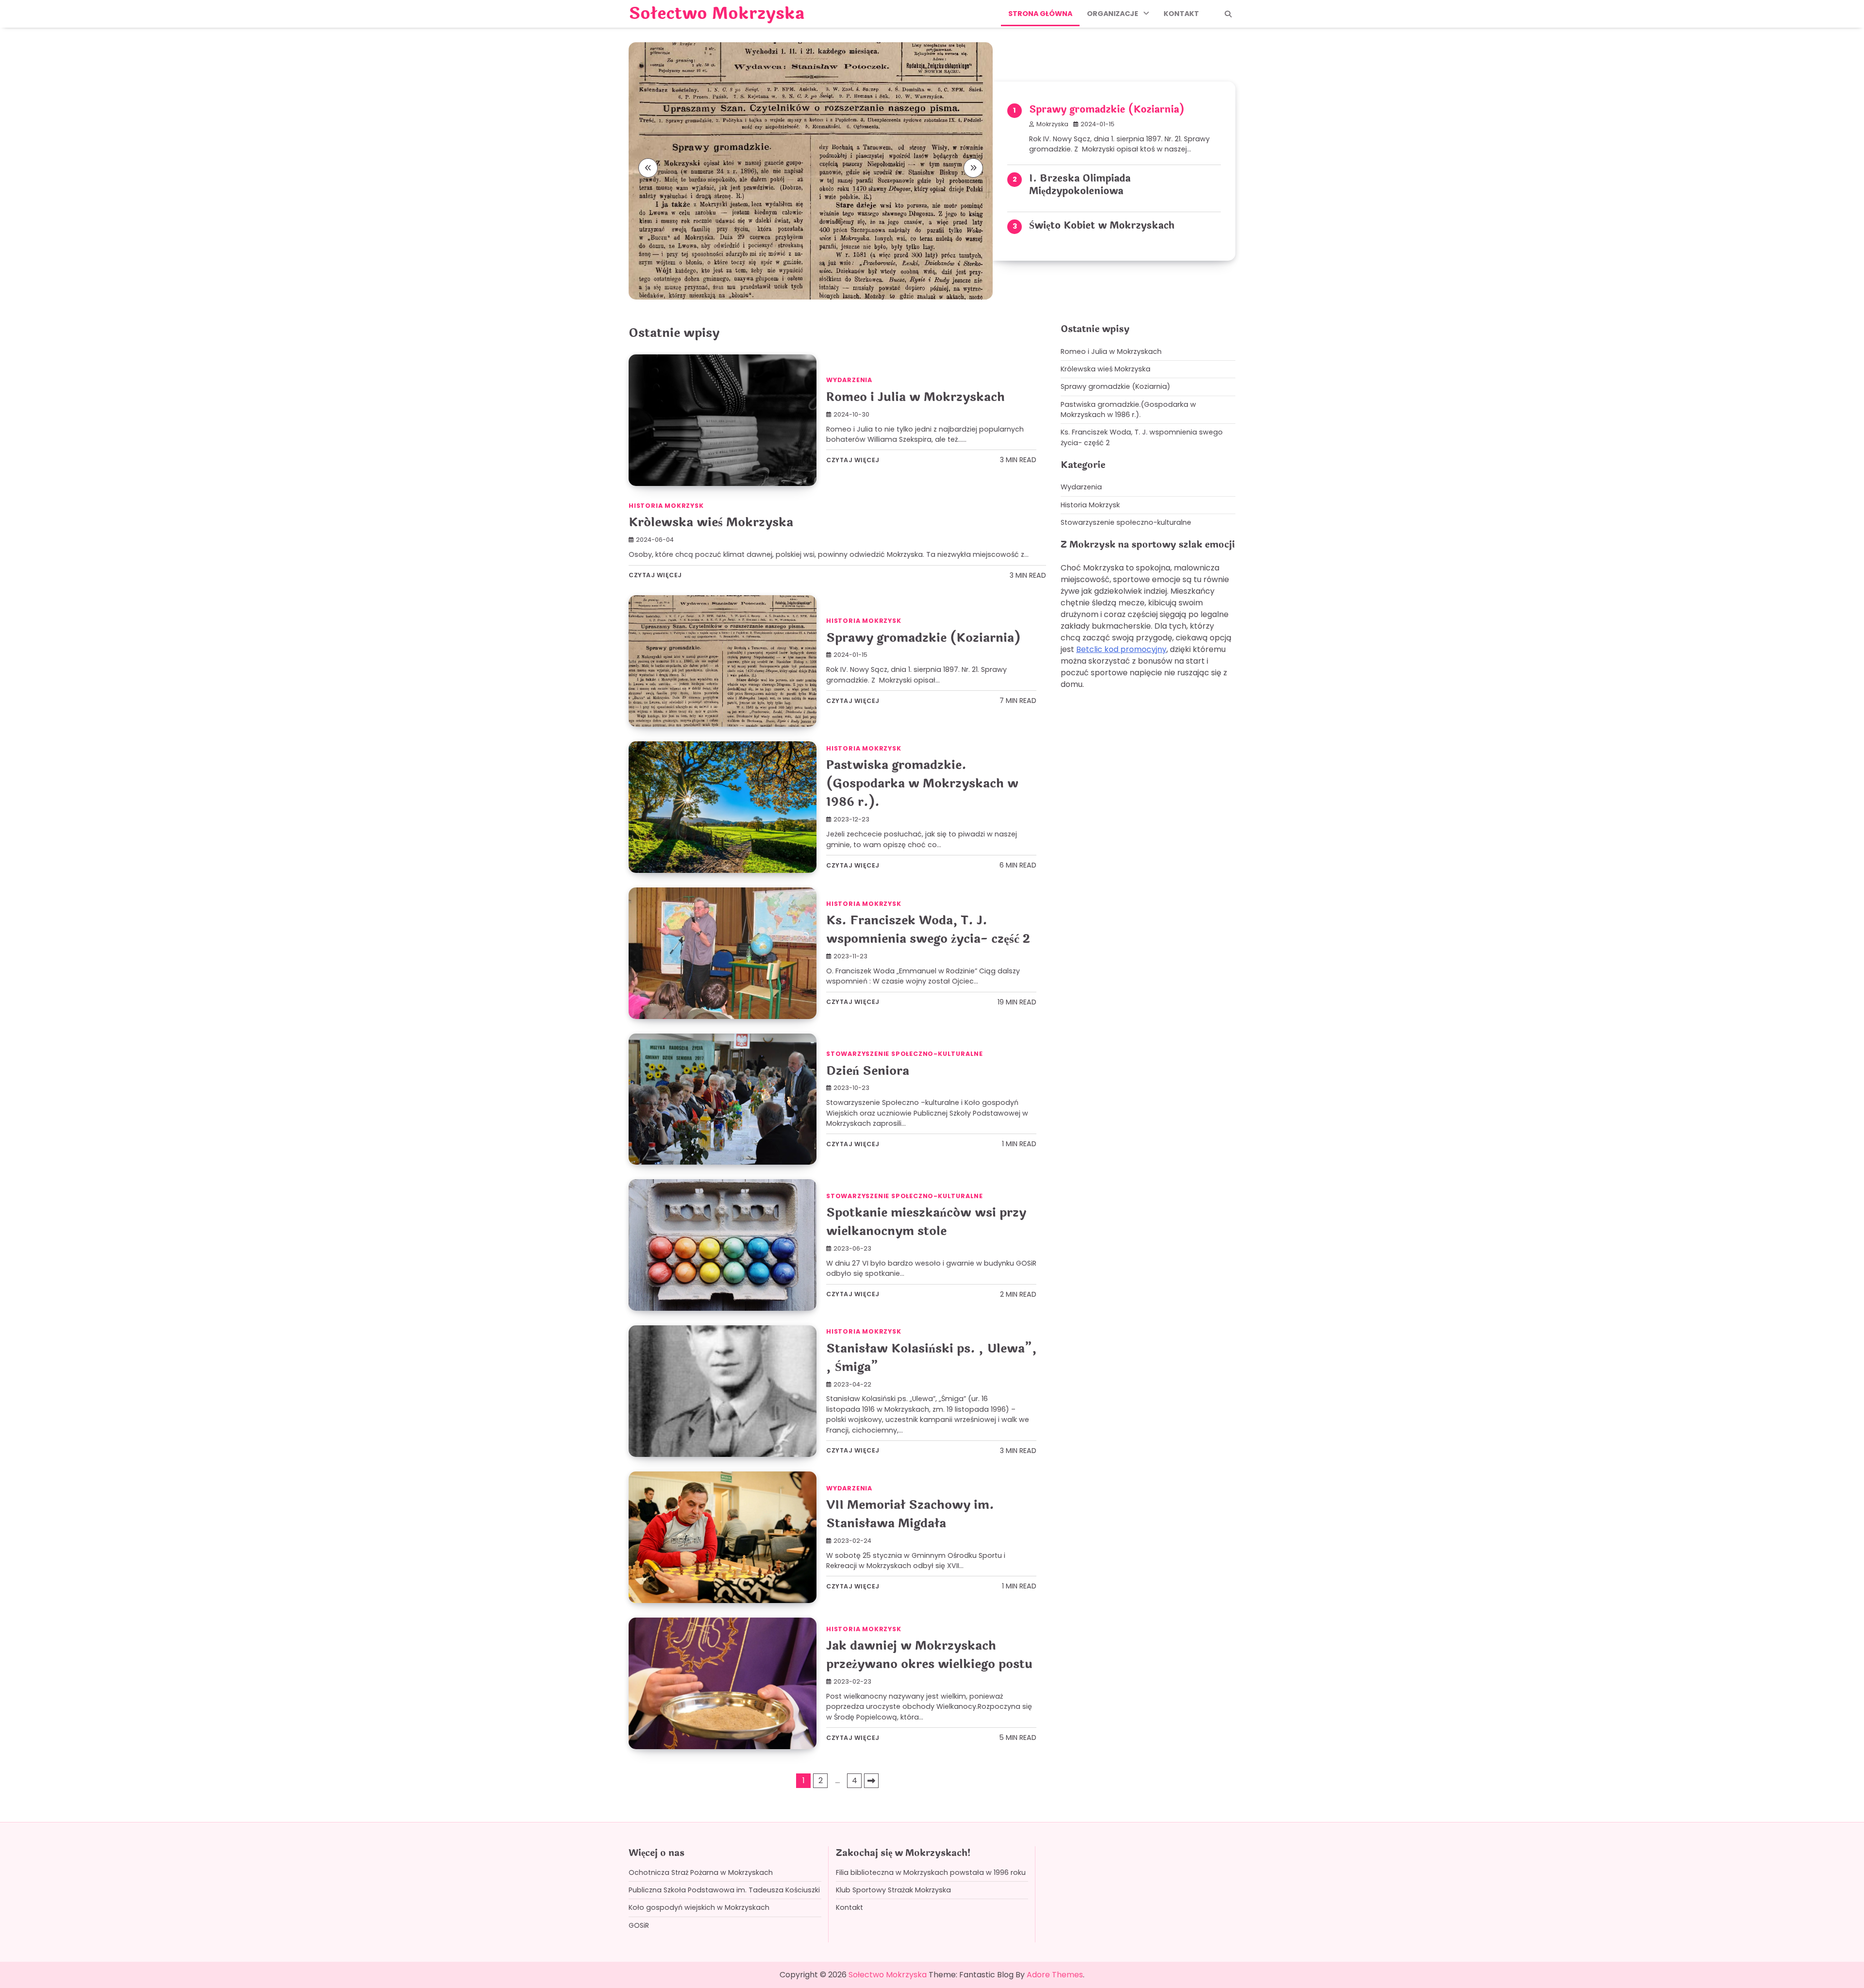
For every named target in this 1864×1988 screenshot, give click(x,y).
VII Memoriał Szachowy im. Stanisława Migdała (910, 1514)
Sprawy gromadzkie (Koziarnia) (1107, 109)
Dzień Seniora (868, 1071)
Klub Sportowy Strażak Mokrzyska (893, 1890)
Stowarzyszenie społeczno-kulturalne (905, 1054)
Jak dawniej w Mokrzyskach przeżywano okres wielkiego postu (929, 1655)
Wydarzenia (849, 380)
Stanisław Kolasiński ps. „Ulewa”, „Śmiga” (931, 1358)
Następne (871, 1781)
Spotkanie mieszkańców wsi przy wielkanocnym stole (926, 1222)
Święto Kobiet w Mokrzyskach (1102, 226)
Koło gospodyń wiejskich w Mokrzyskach (699, 1907)
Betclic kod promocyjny (1121, 649)
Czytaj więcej (853, 460)
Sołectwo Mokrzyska (716, 14)
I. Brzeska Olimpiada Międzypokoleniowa (1080, 185)
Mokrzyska (1052, 124)
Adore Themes (1055, 1975)
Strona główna (1040, 14)
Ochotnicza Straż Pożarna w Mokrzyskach (701, 1872)
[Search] (1228, 14)
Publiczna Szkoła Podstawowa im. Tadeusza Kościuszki (724, 1890)
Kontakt (1181, 14)
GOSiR (639, 1925)
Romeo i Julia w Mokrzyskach (915, 397)
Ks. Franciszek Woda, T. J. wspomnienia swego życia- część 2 (928, 929)
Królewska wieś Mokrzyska (711, 522)
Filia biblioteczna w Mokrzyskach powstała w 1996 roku (931, 1872)
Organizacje (1113, 14)
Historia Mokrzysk (666, 506)
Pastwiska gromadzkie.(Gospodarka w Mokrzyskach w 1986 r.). (922, 783)
